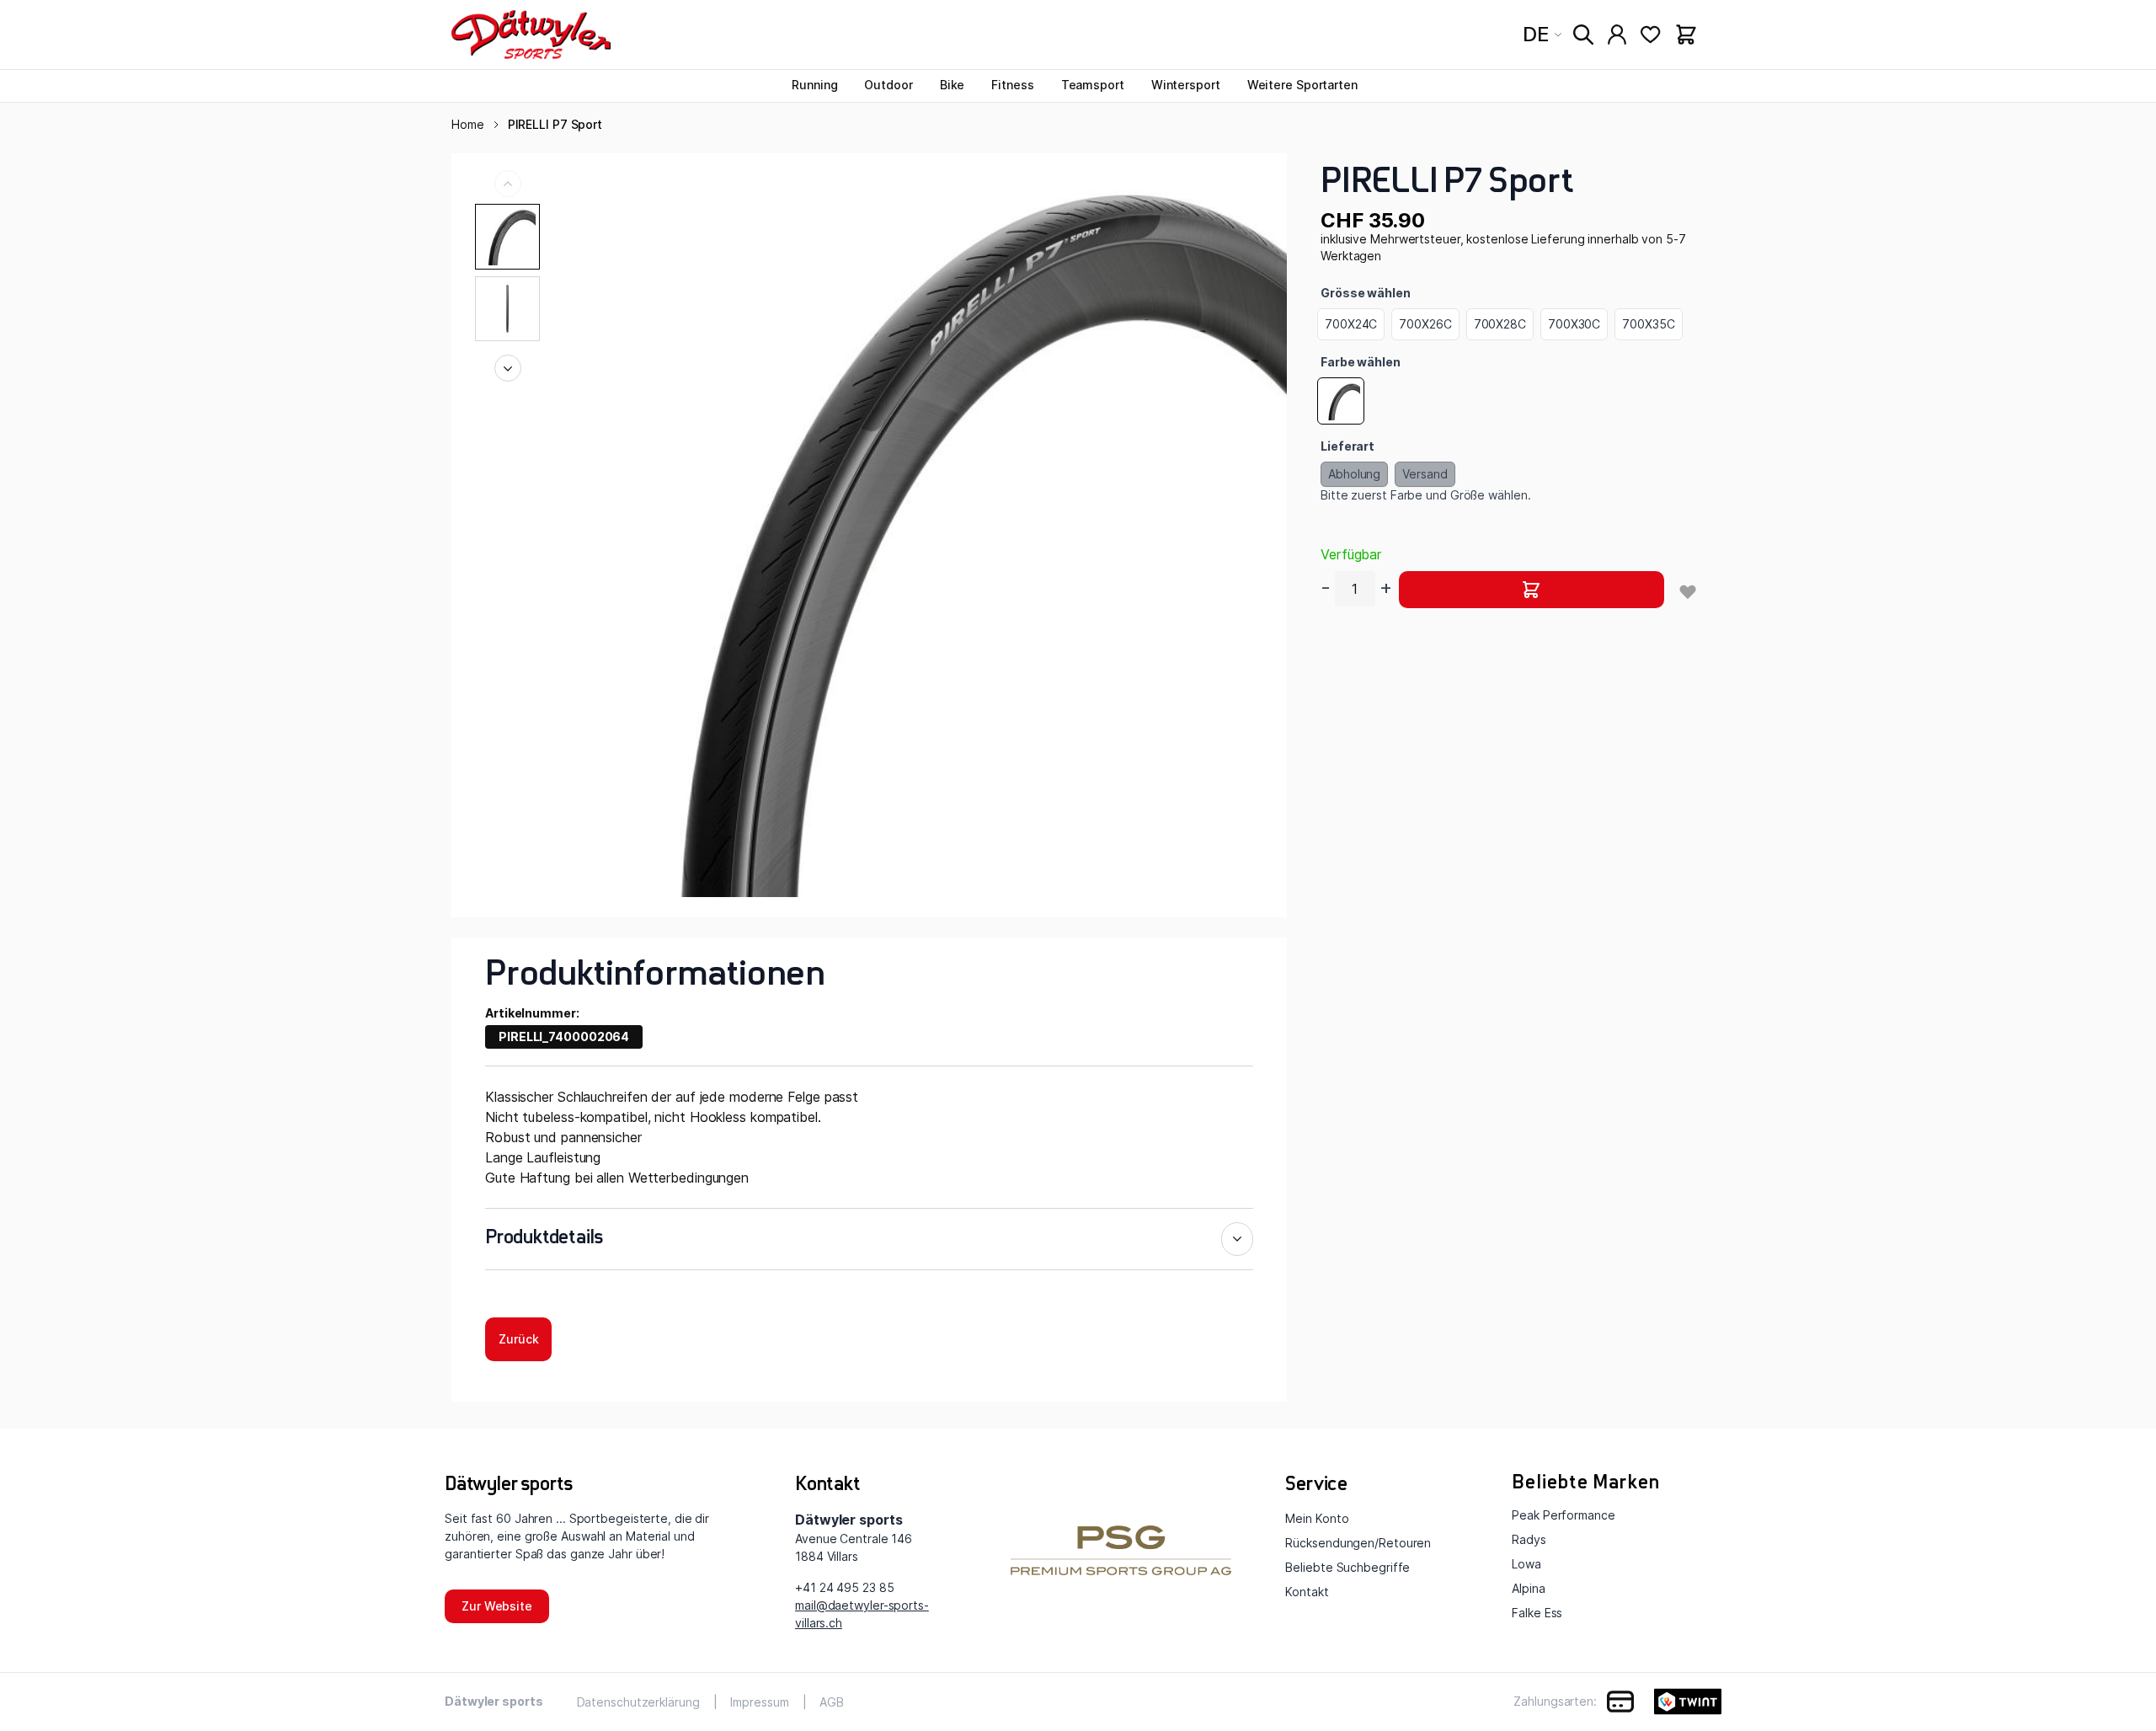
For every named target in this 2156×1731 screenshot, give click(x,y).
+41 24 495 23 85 (844, 1587)
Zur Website (497, 1606)
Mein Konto (1317, 1518)
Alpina (1528, 1588)
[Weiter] (508, 368)
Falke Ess (1537, 1613)
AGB (832, 1702)
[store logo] (531, 35)
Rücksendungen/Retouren (1358, 1543)
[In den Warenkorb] (1532, 590)
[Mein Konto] (1617, 35)
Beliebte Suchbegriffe (1347, 1567)
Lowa (1526, 1564)
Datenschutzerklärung (638, 1702)
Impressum (759, 1702)
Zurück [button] (518, 1339)
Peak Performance (1563, 1515)
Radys (1529, 1539)
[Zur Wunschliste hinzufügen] (1688, 591)
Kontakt (1307, 1592)
